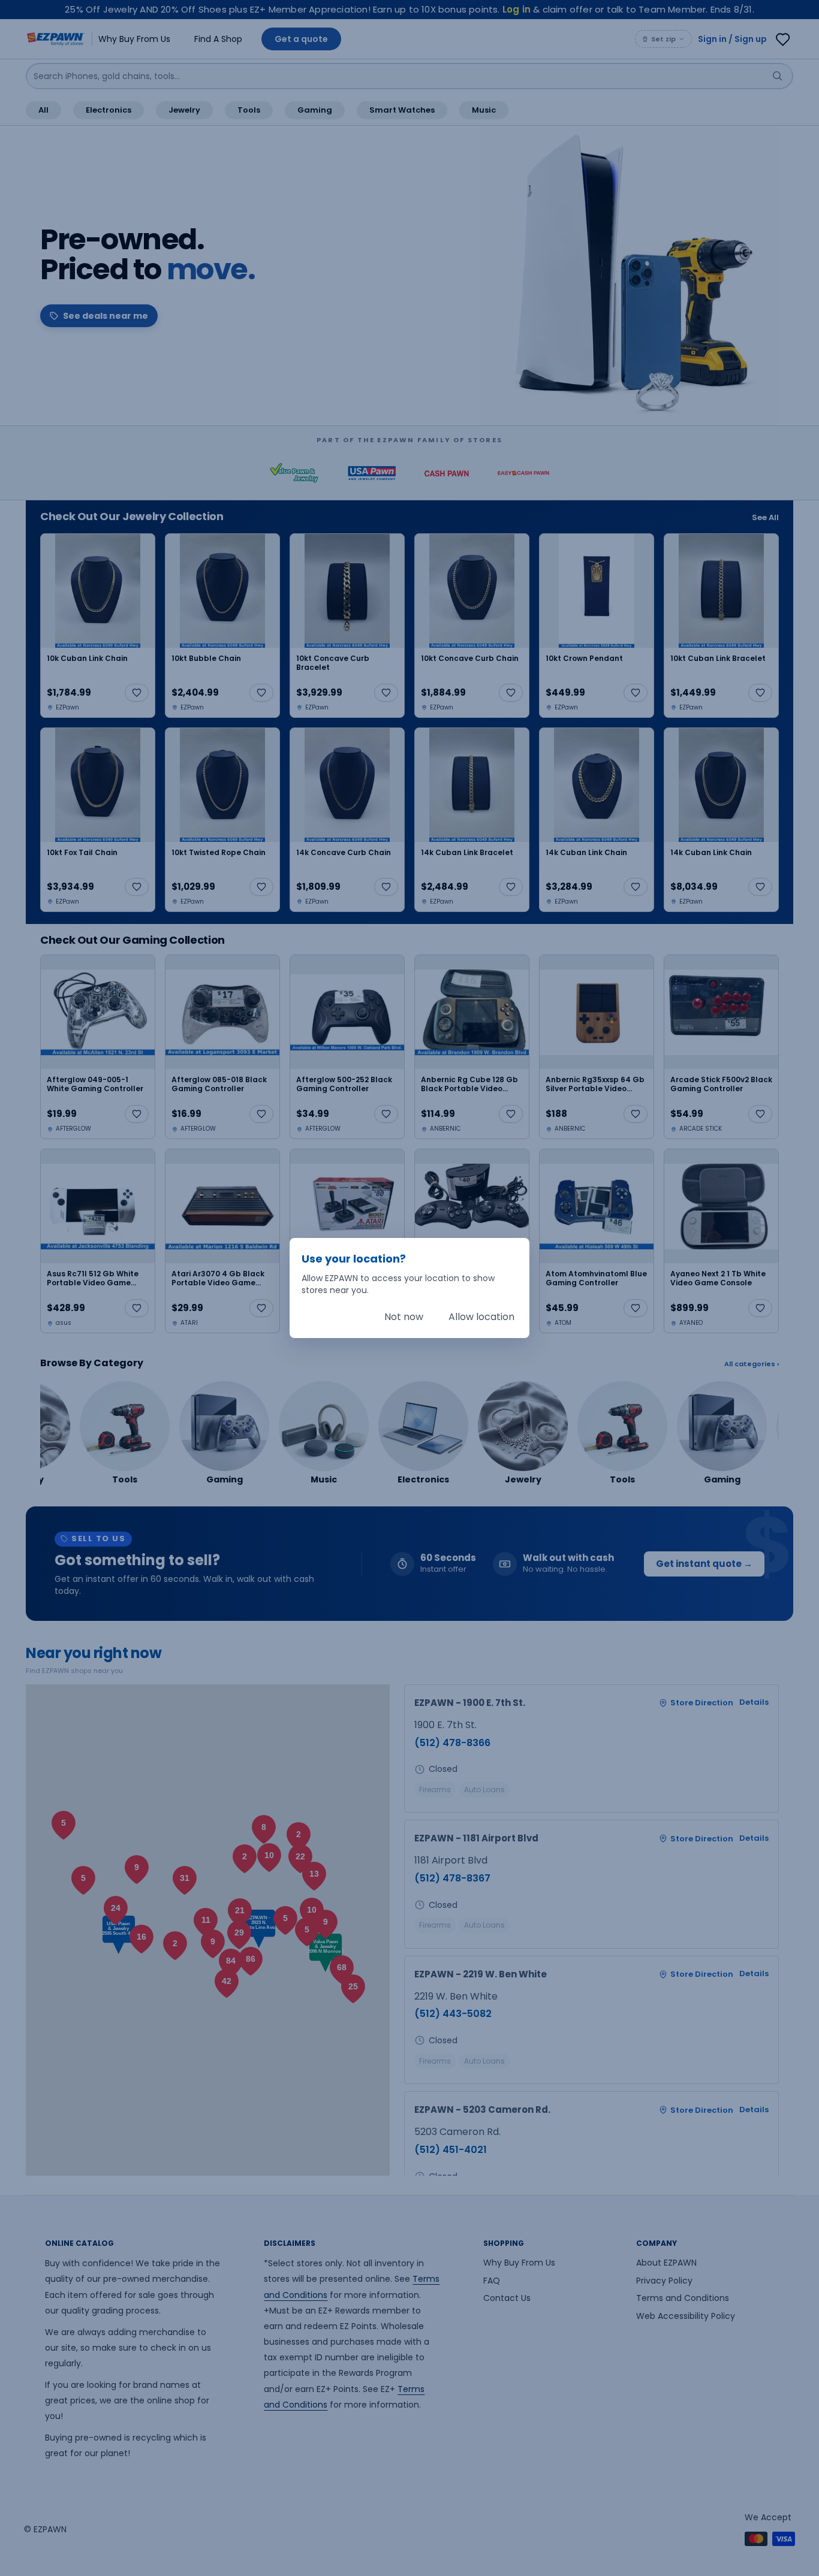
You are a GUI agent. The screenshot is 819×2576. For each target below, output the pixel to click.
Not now (404, 1317)
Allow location (481, 1317)
